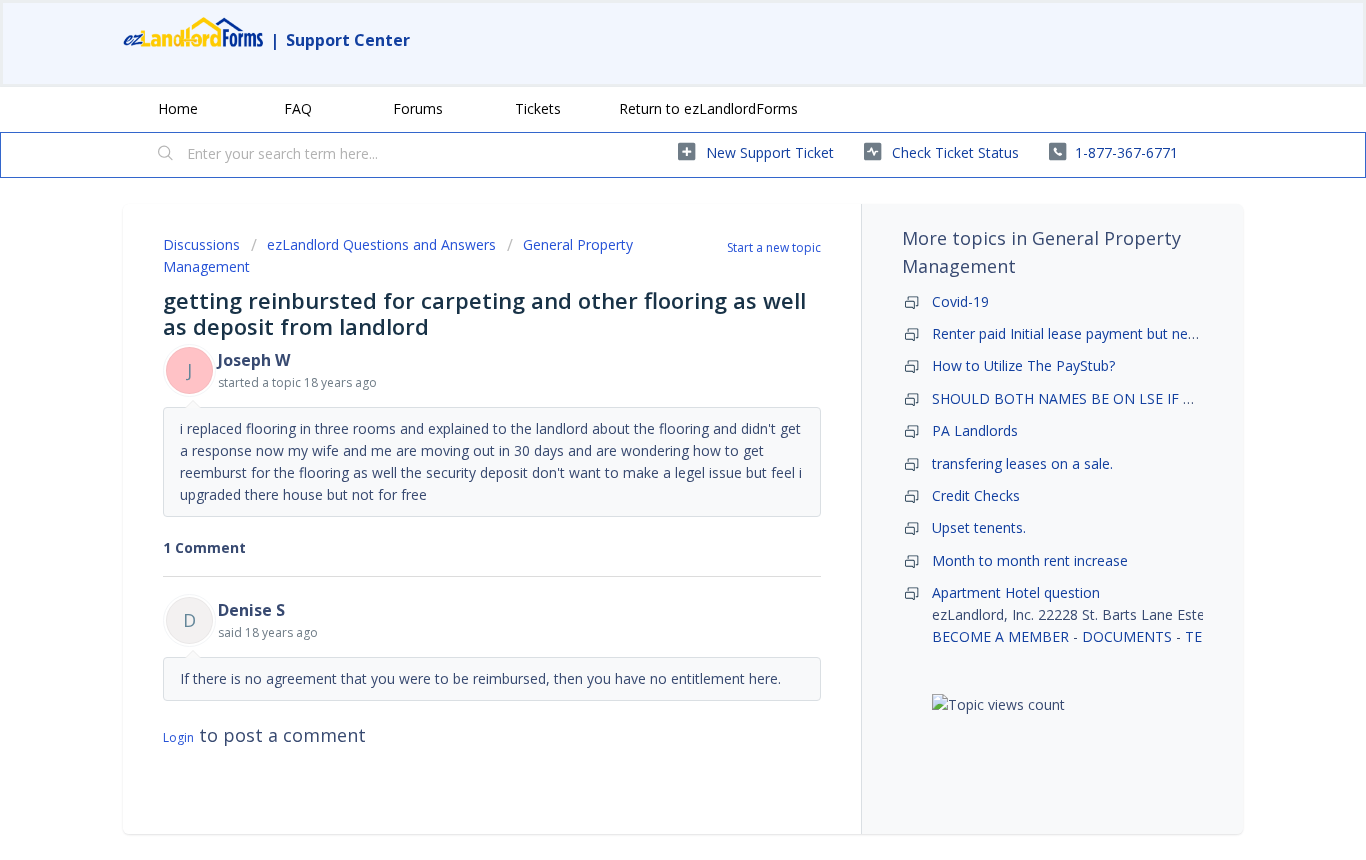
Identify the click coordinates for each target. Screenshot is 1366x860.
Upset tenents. (979, 527)
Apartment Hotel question (1016, 592)
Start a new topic (774, 247)
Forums (418, 108)
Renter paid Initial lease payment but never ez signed (1102, 333)
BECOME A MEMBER (1000, 636)
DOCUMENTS (1127, 636)
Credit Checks (976, 495)
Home (178, 108)
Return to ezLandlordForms (708, 108)
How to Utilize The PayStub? (1023, 365)
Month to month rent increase (1030, 560)
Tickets (538, 108)
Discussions (201, 244)
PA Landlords (975, 430)
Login (178, 737)
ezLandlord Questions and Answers (381, 244)
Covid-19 (960, 301)
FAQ (298, 108)
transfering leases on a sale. (1022, 463)
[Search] (166, 155)
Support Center (348, 40)
